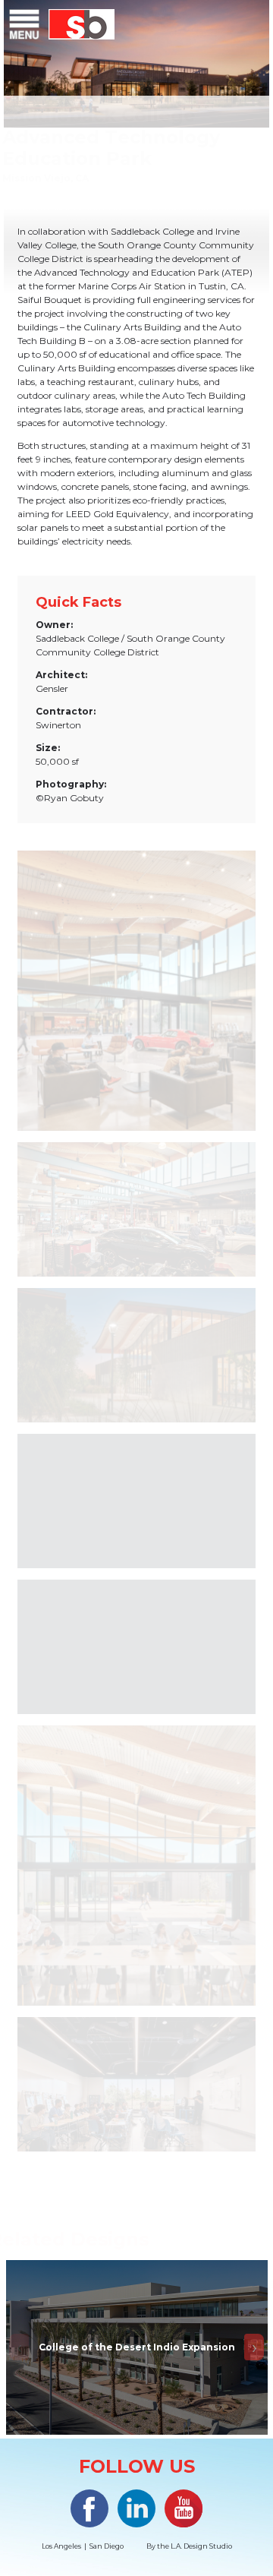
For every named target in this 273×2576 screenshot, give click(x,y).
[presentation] (19, 2347)
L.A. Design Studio (201, 2546)
